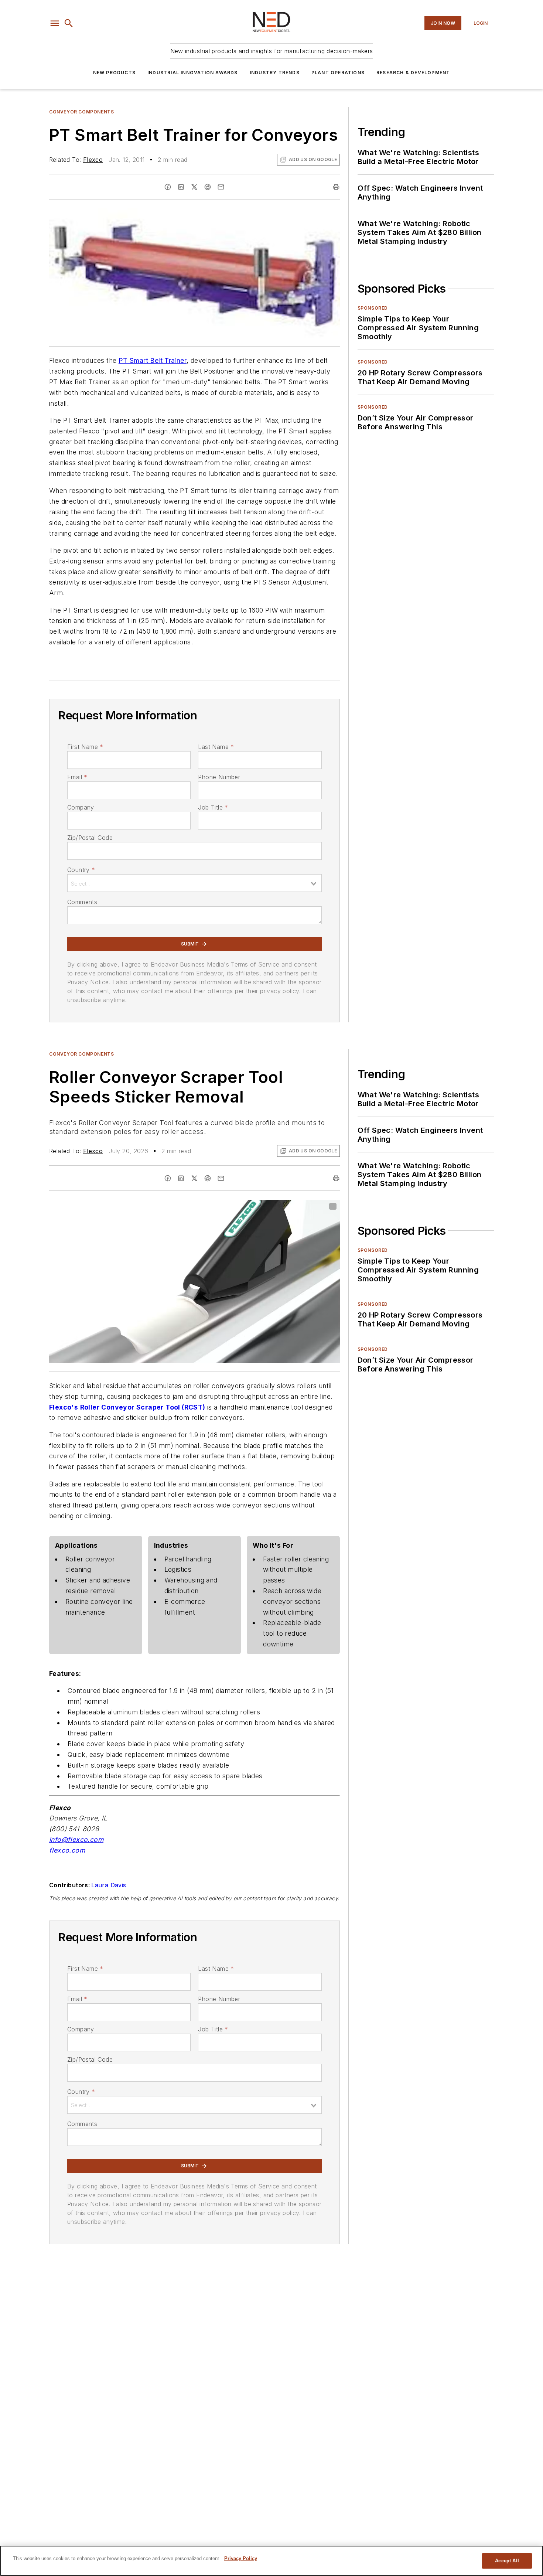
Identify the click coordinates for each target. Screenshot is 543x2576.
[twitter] (194, 187)
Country (81, 870)
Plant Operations (338, 73)
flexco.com (67, 1850)
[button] (55, 23)
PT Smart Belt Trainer (153, 360)
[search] (69, 23)
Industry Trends (275, 73)
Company (81, 807)
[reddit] (208, 187)
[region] (271, 2561)
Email (77, 777)
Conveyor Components (81, 112)
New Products (114, 73)
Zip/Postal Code (90, 838)
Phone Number (219, 777)
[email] (221, 187)
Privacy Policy (241, 2558)
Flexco (93, 160)
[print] (336, 187)
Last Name (216, 747)
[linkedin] (181, 187)
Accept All (507, 2561)
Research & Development (413, 73)
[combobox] (194, 883)
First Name (85, 747)
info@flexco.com (76, 1839)
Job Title (213, 807)
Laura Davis (109, 1885)
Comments (82, 902)
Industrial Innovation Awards (193, 73)
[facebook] (168, 187)
